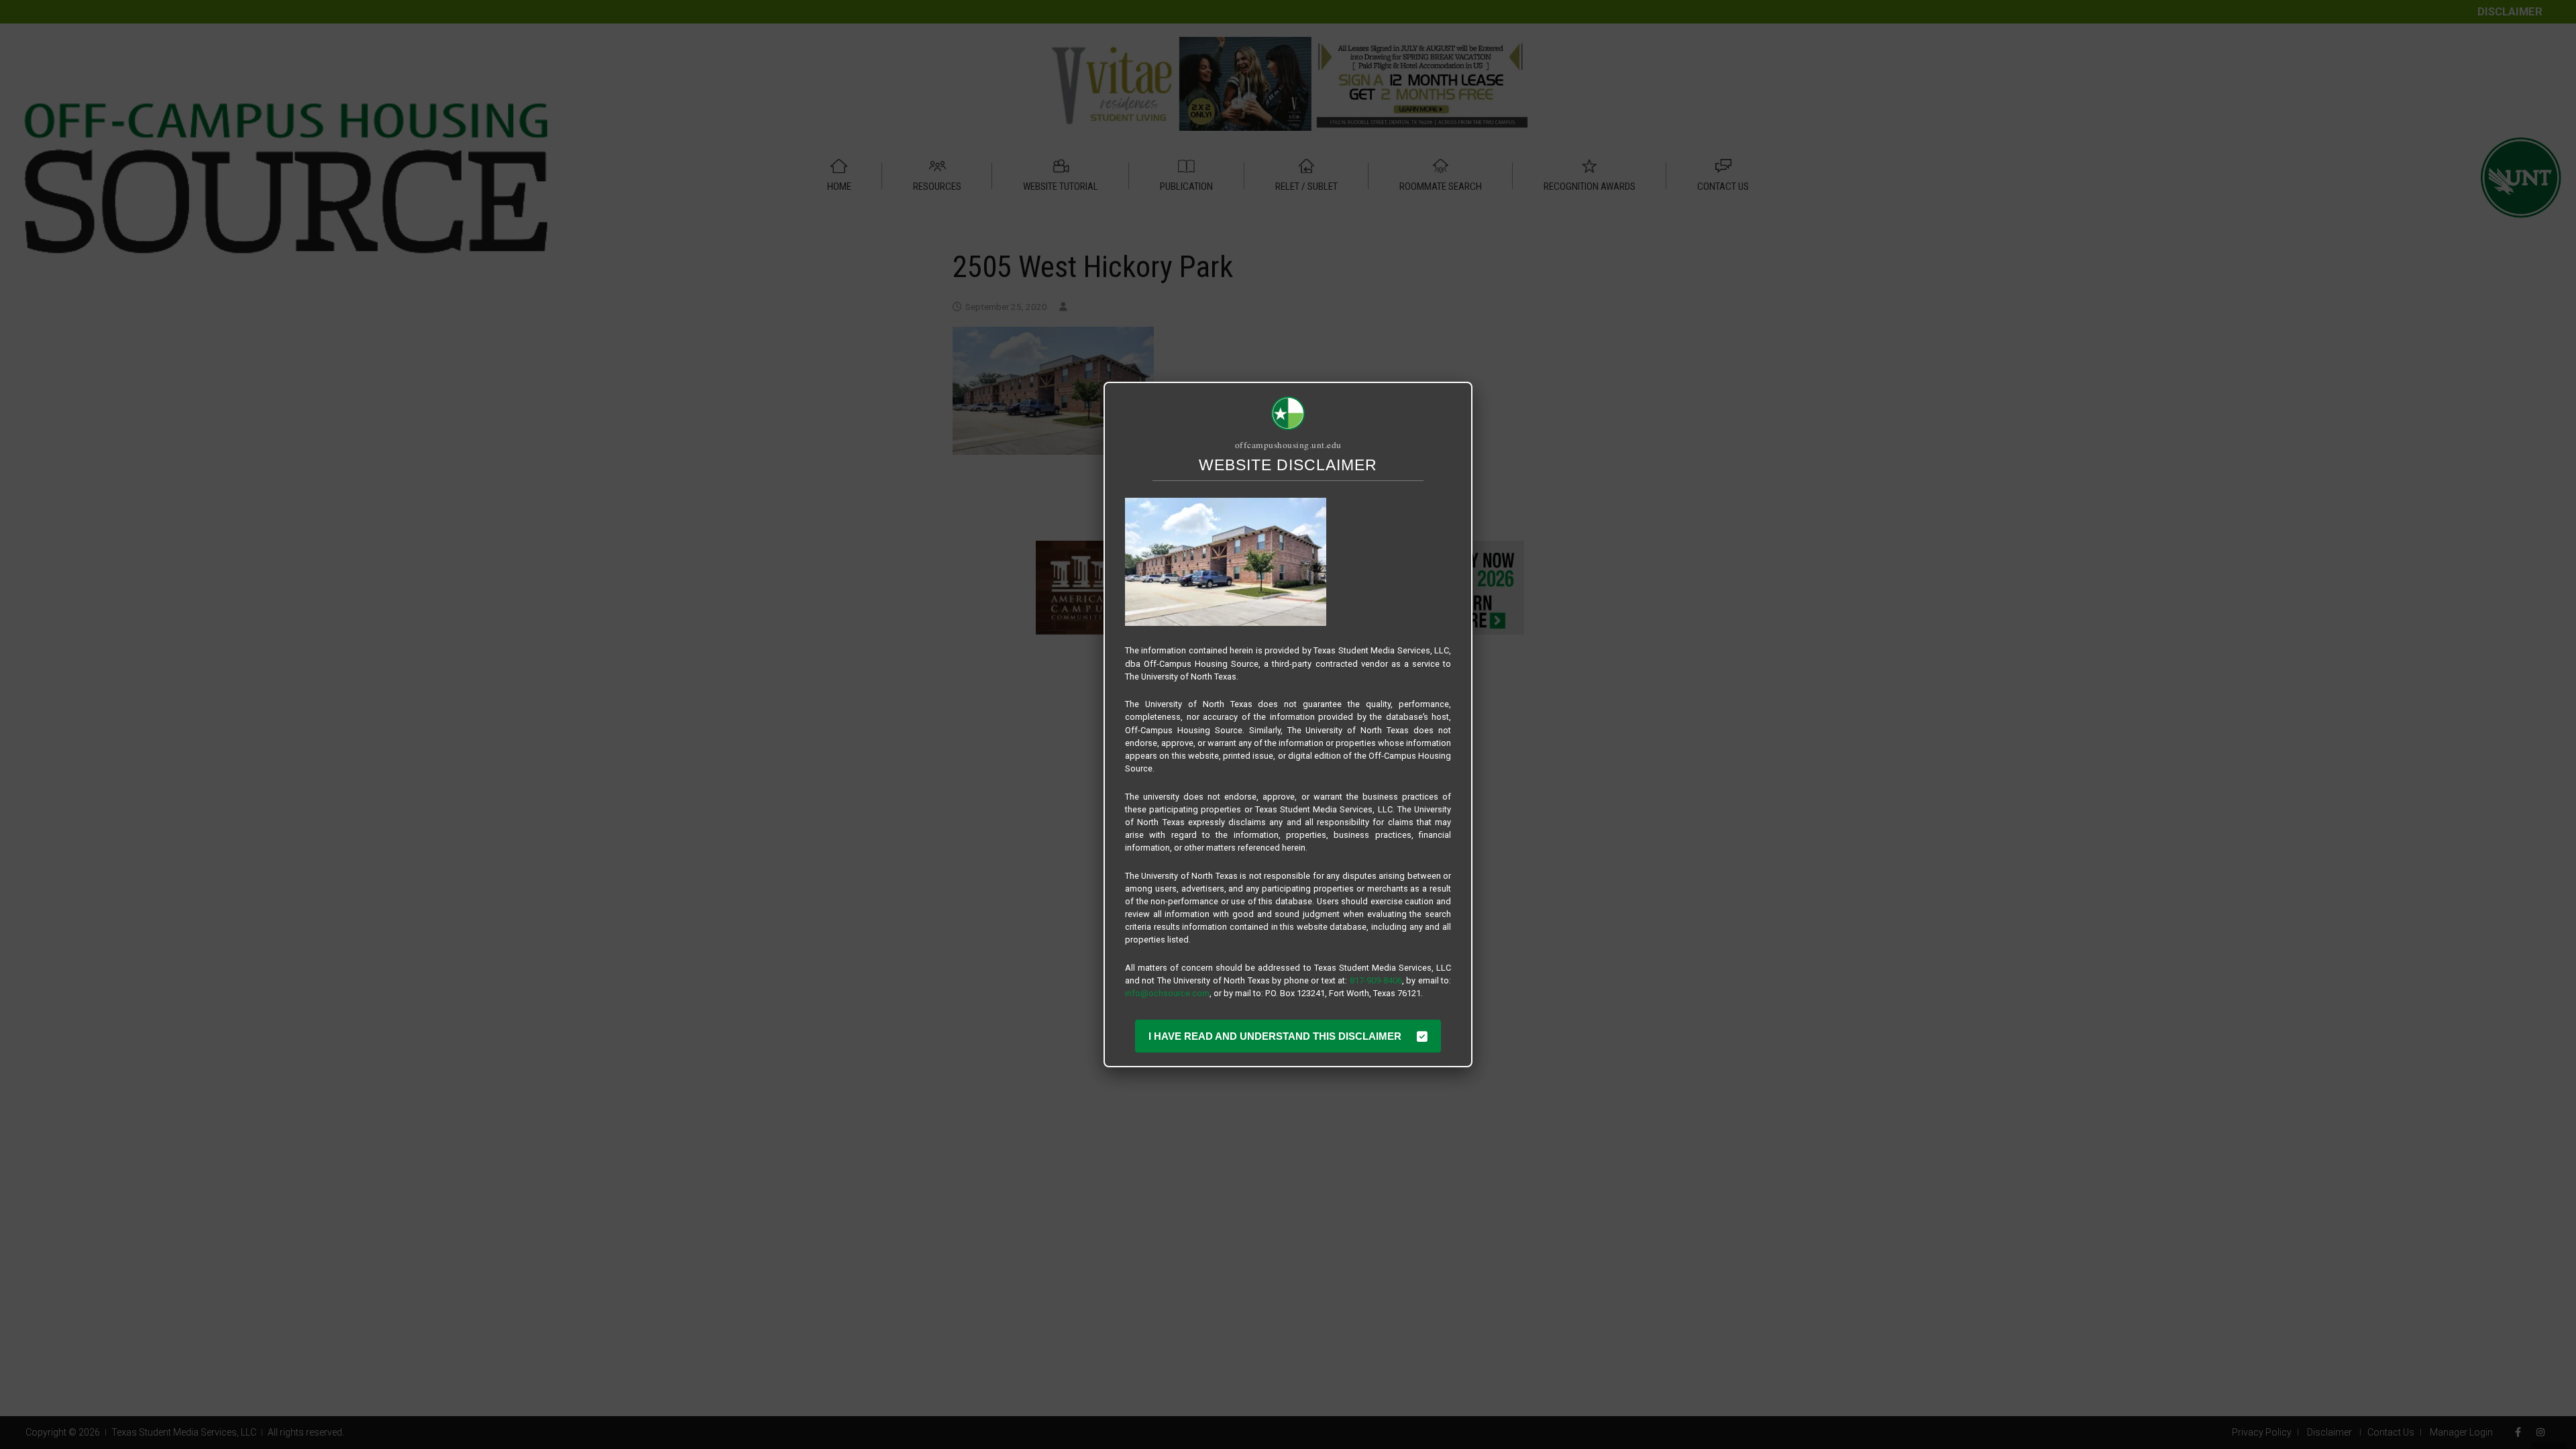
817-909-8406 (1376, 980)
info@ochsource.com (1167, 993)
